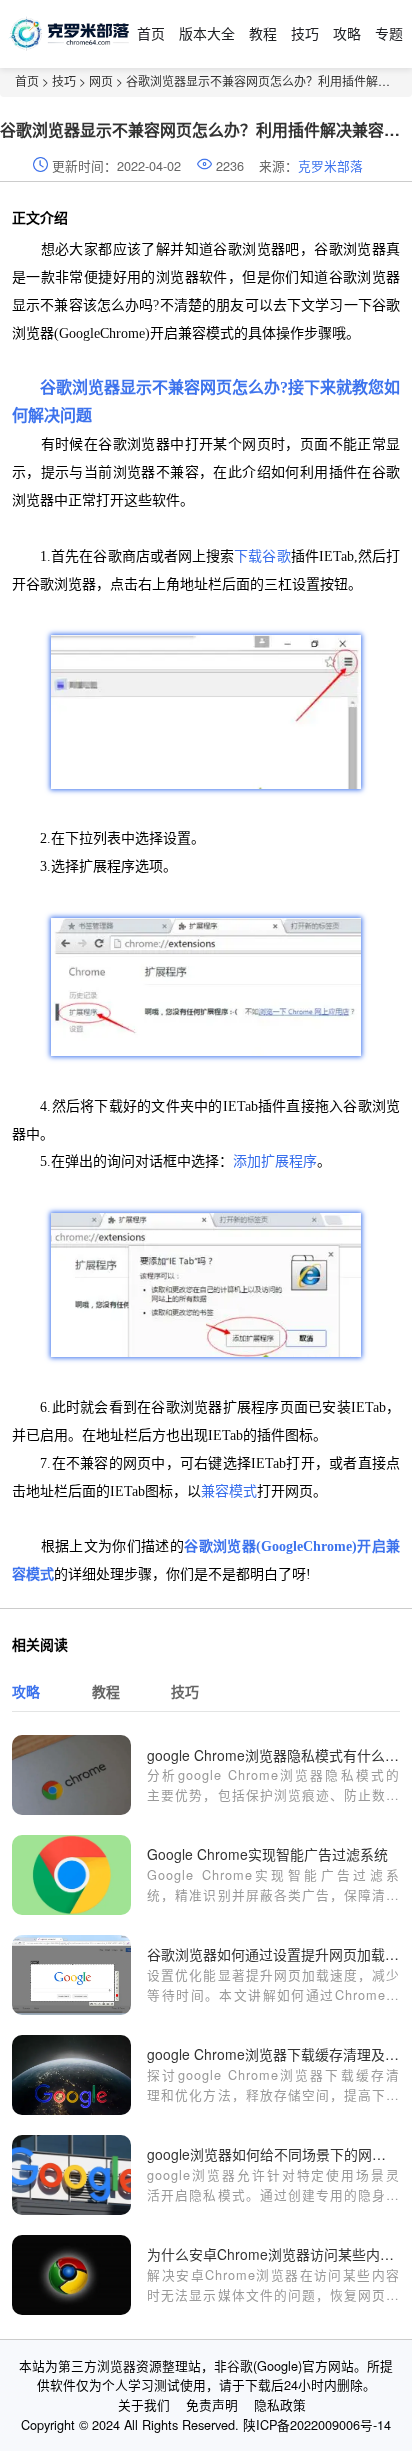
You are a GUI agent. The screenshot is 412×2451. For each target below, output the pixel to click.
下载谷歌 (262, 556)
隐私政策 (280, 2404)
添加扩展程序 (275, 1161)
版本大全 (207, 33)
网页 (101, 80)
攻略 (347, 33)
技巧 (305, 33)
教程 (263, 33)
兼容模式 (229, 1491)
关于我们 (144, 2404)
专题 (389, 33)
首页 (151, 33)
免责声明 (212, 2404)
